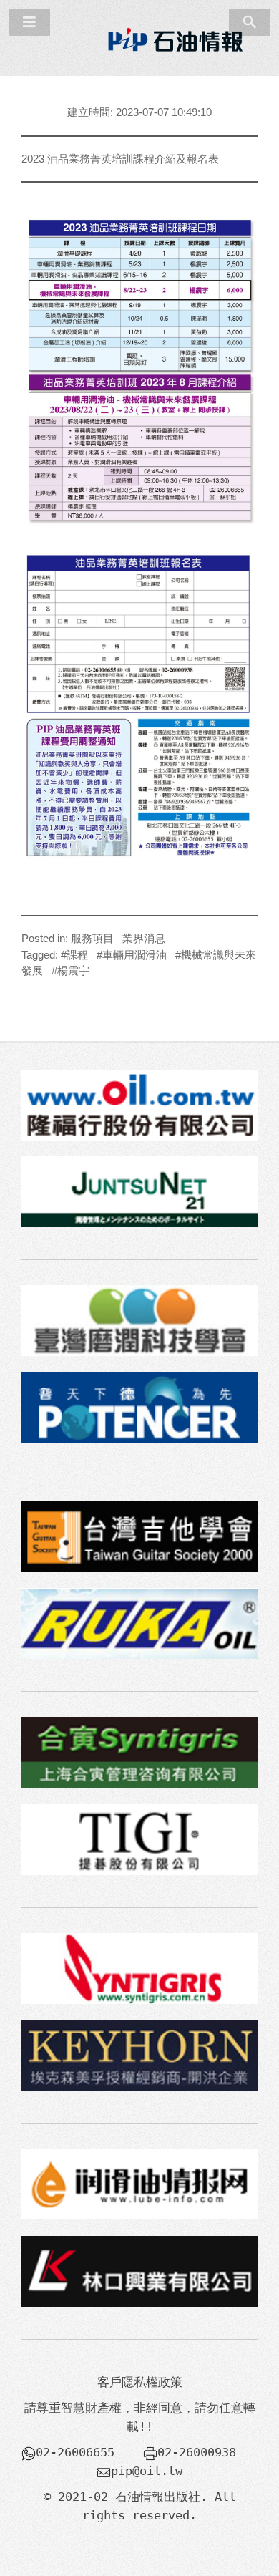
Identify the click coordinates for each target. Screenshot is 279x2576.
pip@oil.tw (147, 2471)
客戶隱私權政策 (140, 2382)
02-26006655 (75, 2452)
